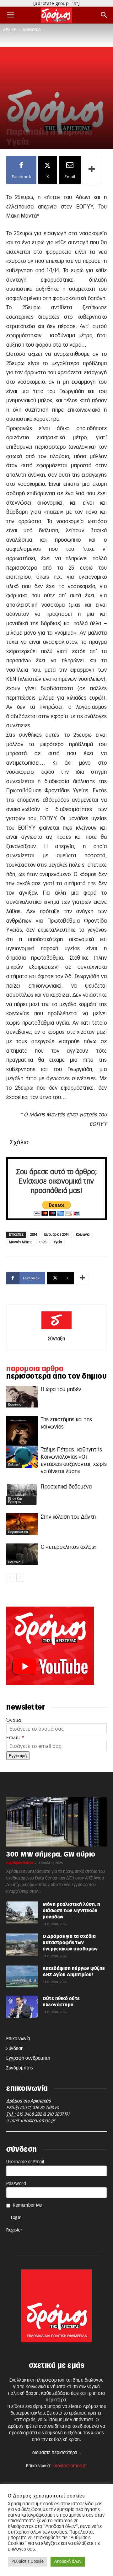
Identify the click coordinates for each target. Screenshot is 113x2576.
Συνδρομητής (20, 2068)
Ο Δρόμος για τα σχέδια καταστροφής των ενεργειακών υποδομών (70, 1943)
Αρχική (10, 30)
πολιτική (14, 1465)
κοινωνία (32, 30)
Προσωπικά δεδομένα (66, 1487)
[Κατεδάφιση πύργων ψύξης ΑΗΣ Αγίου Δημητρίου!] (22, 1977)
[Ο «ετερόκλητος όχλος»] (22, 1554)
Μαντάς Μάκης (21, 1242)
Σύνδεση (15, 2049)
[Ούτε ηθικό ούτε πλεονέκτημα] (22, 2007)
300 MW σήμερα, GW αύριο (51, 1855)
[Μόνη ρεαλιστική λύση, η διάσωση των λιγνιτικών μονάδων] (22, 1912)
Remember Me (27, 2205)
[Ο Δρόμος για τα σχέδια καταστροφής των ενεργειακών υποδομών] (22, 1944)
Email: (15, 1737)
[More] (92, 170)
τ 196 (43, 1242)
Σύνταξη (57, 1339)
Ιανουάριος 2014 (56, 1235)
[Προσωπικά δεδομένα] (22, 1494)
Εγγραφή (18, 1756)
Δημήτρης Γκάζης (20, 1863)
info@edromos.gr (38, 2121)
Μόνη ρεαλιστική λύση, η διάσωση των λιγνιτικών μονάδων (72, 1911)
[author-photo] (56, 1330)
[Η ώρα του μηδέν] (22, 1397)
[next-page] (20, 1578)
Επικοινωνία (18, 2039)
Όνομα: (14, 1720)
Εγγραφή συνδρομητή (28, 2058)
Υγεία (58, 1242)
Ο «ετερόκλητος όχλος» (69, 1547)
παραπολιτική (18, 1532)
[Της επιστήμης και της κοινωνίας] (22, 1435)
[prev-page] (10, 1578)
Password (16, 2184)
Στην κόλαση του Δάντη (68, 1517)
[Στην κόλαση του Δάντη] (22, 1524)
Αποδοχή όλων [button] (68, 2562)
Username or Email (25, 2162)
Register (14, 2230)
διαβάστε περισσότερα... (57, 2453)
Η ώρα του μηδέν (61, 1389)
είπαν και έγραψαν (15, 1500)
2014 (34, 1235)
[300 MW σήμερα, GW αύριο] (56, 1822)
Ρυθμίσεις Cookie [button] (28, 2562)
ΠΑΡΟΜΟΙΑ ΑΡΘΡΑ (35, 1369)
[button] (11, 15)
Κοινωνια (83, 1235)
